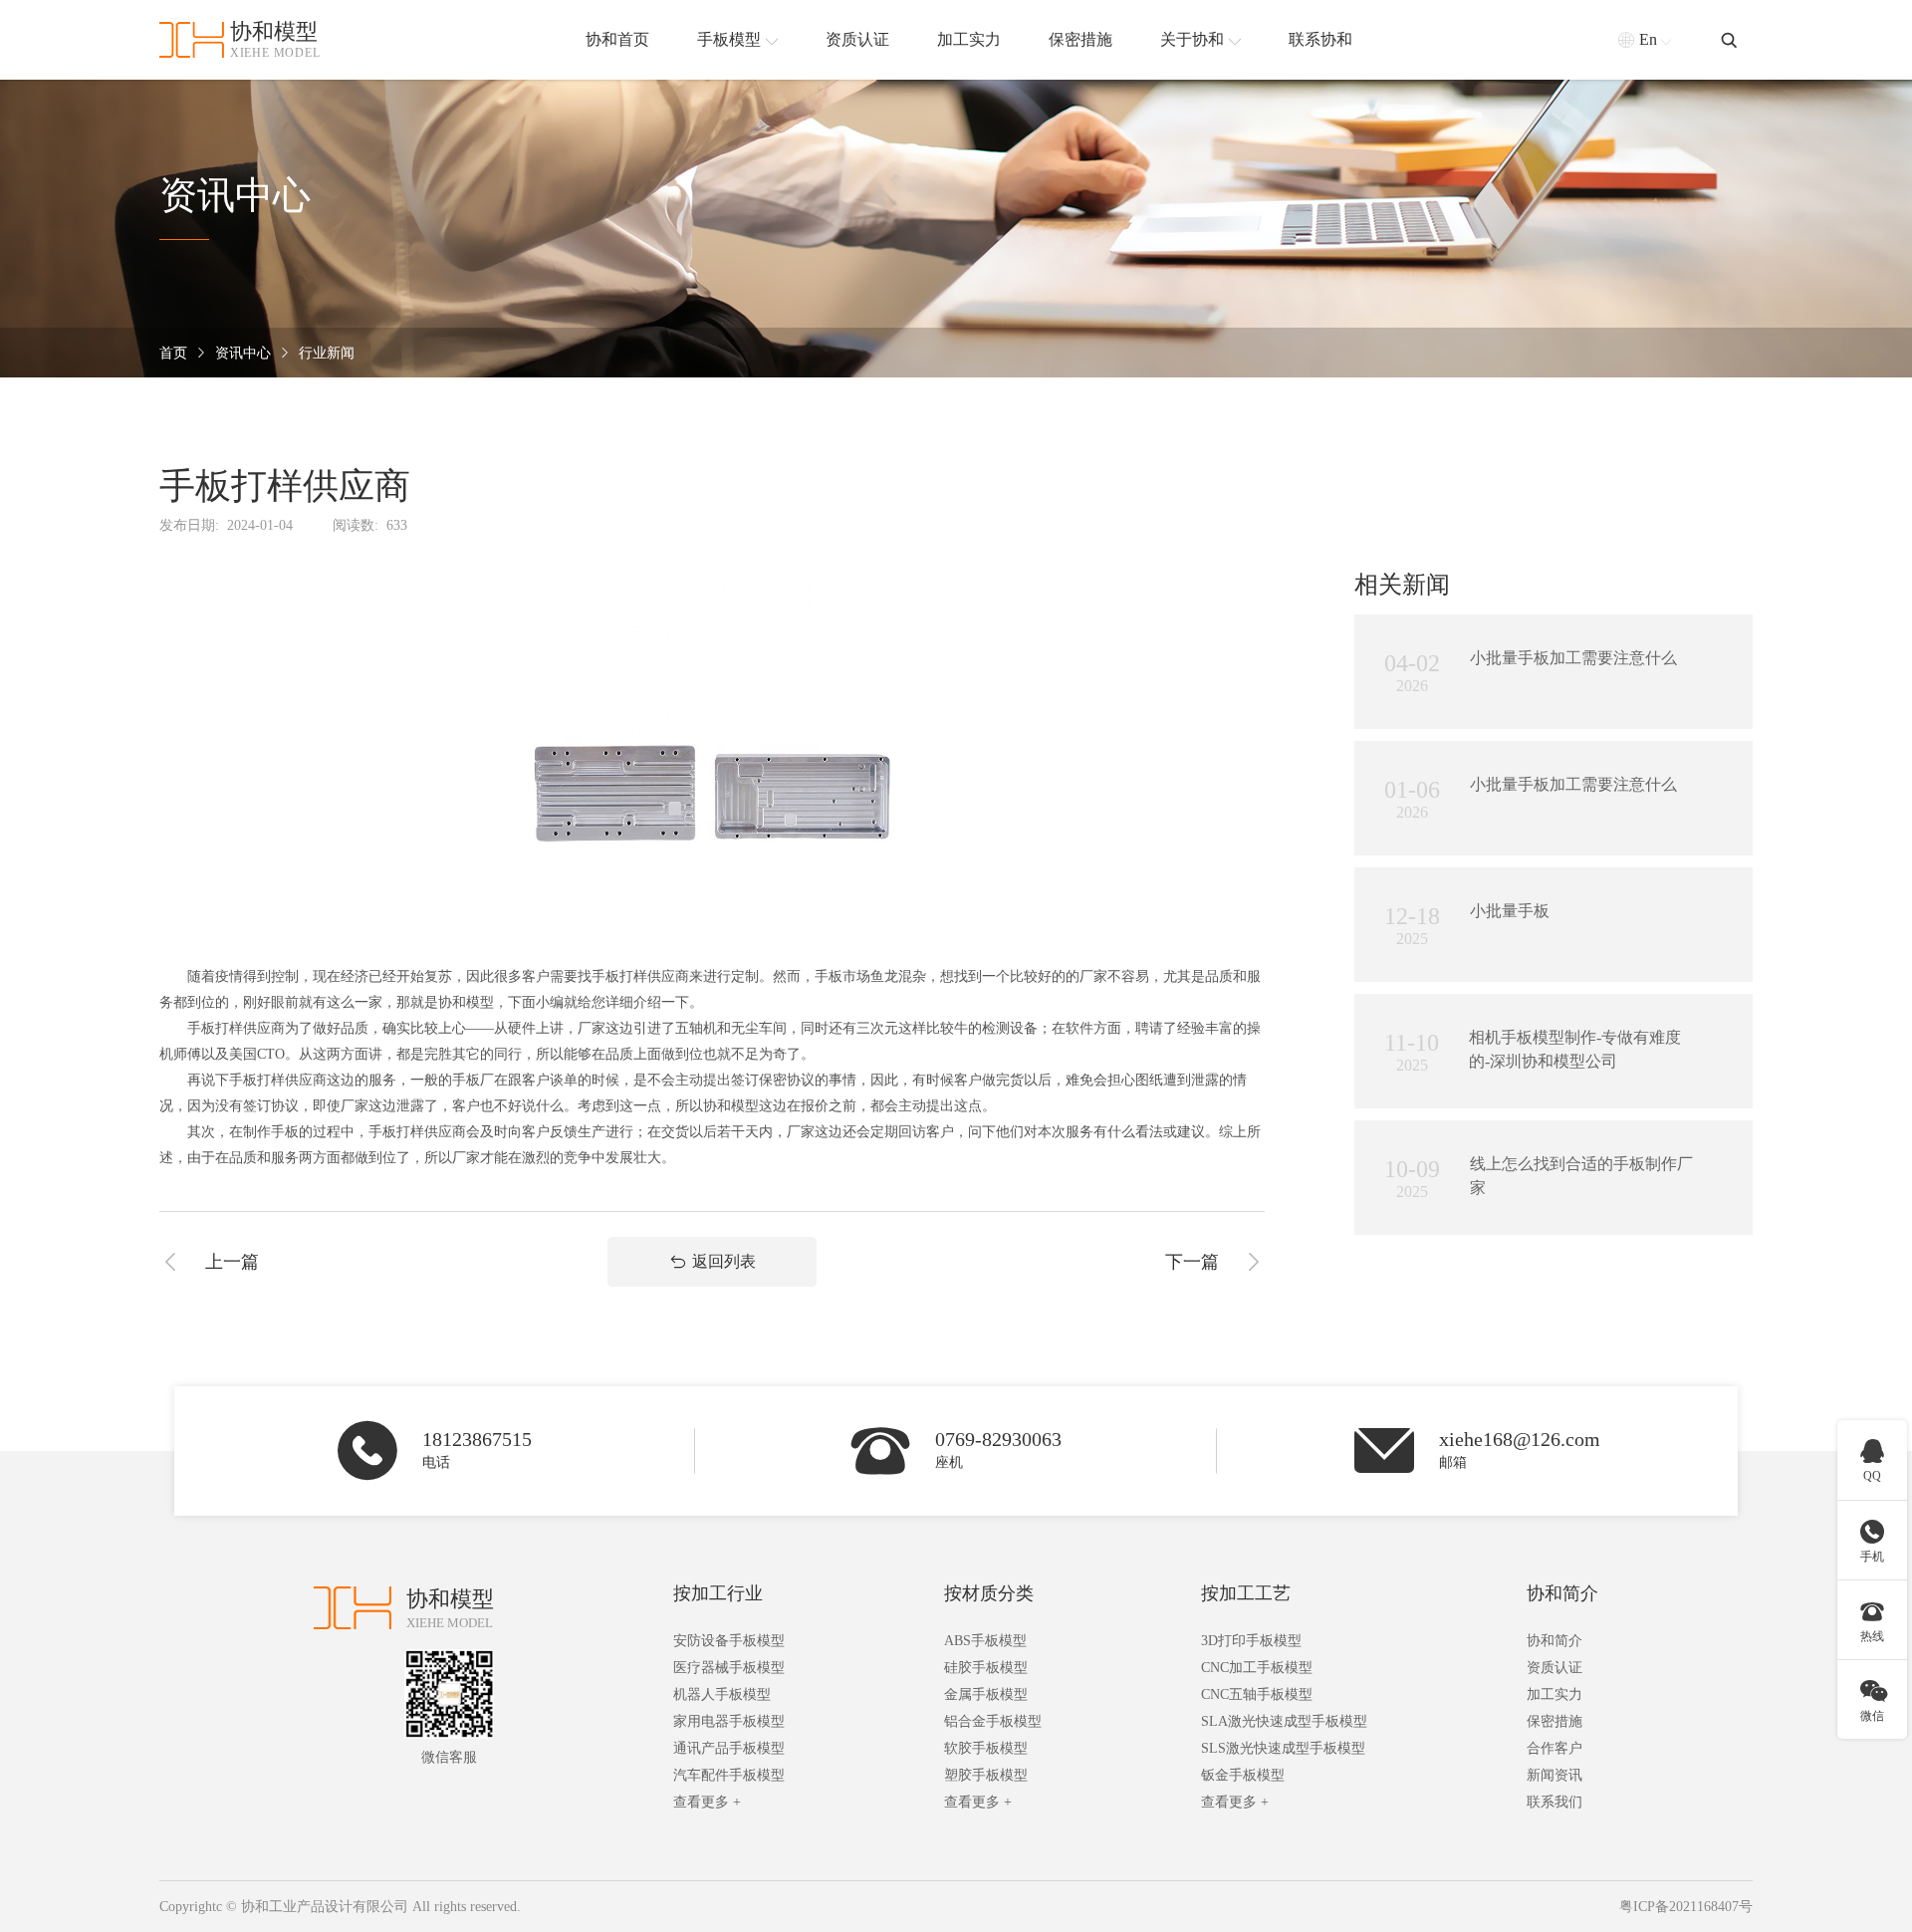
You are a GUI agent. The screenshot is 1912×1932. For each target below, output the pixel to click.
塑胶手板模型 (986, 1775)
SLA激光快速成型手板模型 (1284, 1721)
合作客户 (1554, 1748)
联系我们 (1554, 1802)
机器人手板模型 (722, 1694)
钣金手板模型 (1243, 1775)
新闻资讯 (1554, 1775)
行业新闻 (327, 353)
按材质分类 (989, 1593)
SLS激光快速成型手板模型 (1283, 1748)
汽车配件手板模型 (729, 1775)
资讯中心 (243, 353)
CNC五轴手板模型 (1257, 1694)
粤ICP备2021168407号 (1686, 1907)
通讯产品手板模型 (729, 1748)
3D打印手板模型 (1251, 1641)
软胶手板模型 (986, 1748)
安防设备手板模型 (729, 1641)
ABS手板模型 (985, 1641)
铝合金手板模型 (993, 1721)
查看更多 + (707, 1802)
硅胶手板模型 (986, 1668)
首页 (173, 353)
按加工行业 (718, 1593)
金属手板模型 (986, 1694)
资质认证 (1554, 1668)
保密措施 (1554, 1721)
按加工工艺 (1246, 1593)
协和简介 (1562, 1593)
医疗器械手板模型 (729, 1668)
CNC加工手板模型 (1257, 1668)
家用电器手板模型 (729, 1721)
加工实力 (1554, 1694)
